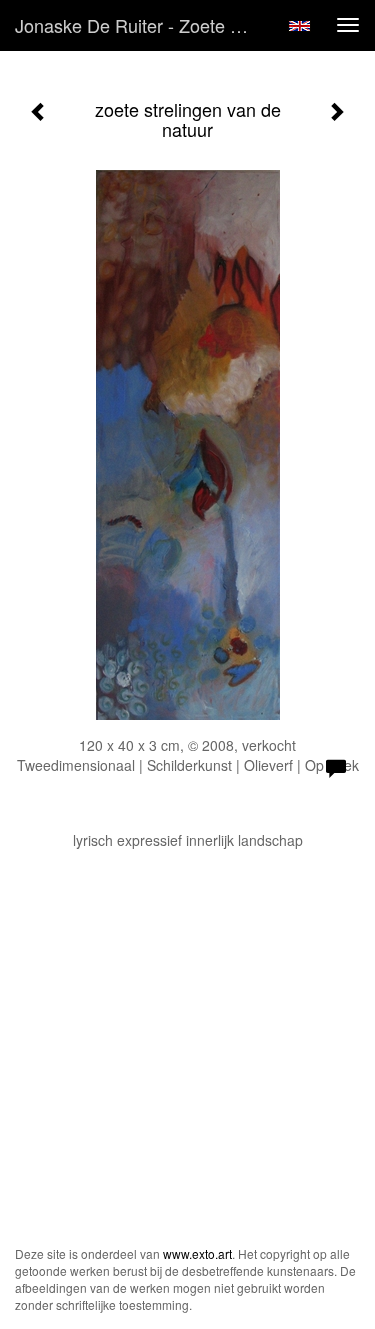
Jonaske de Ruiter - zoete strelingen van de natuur (143, 25)
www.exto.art (197, 1253)
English (299, 26)
